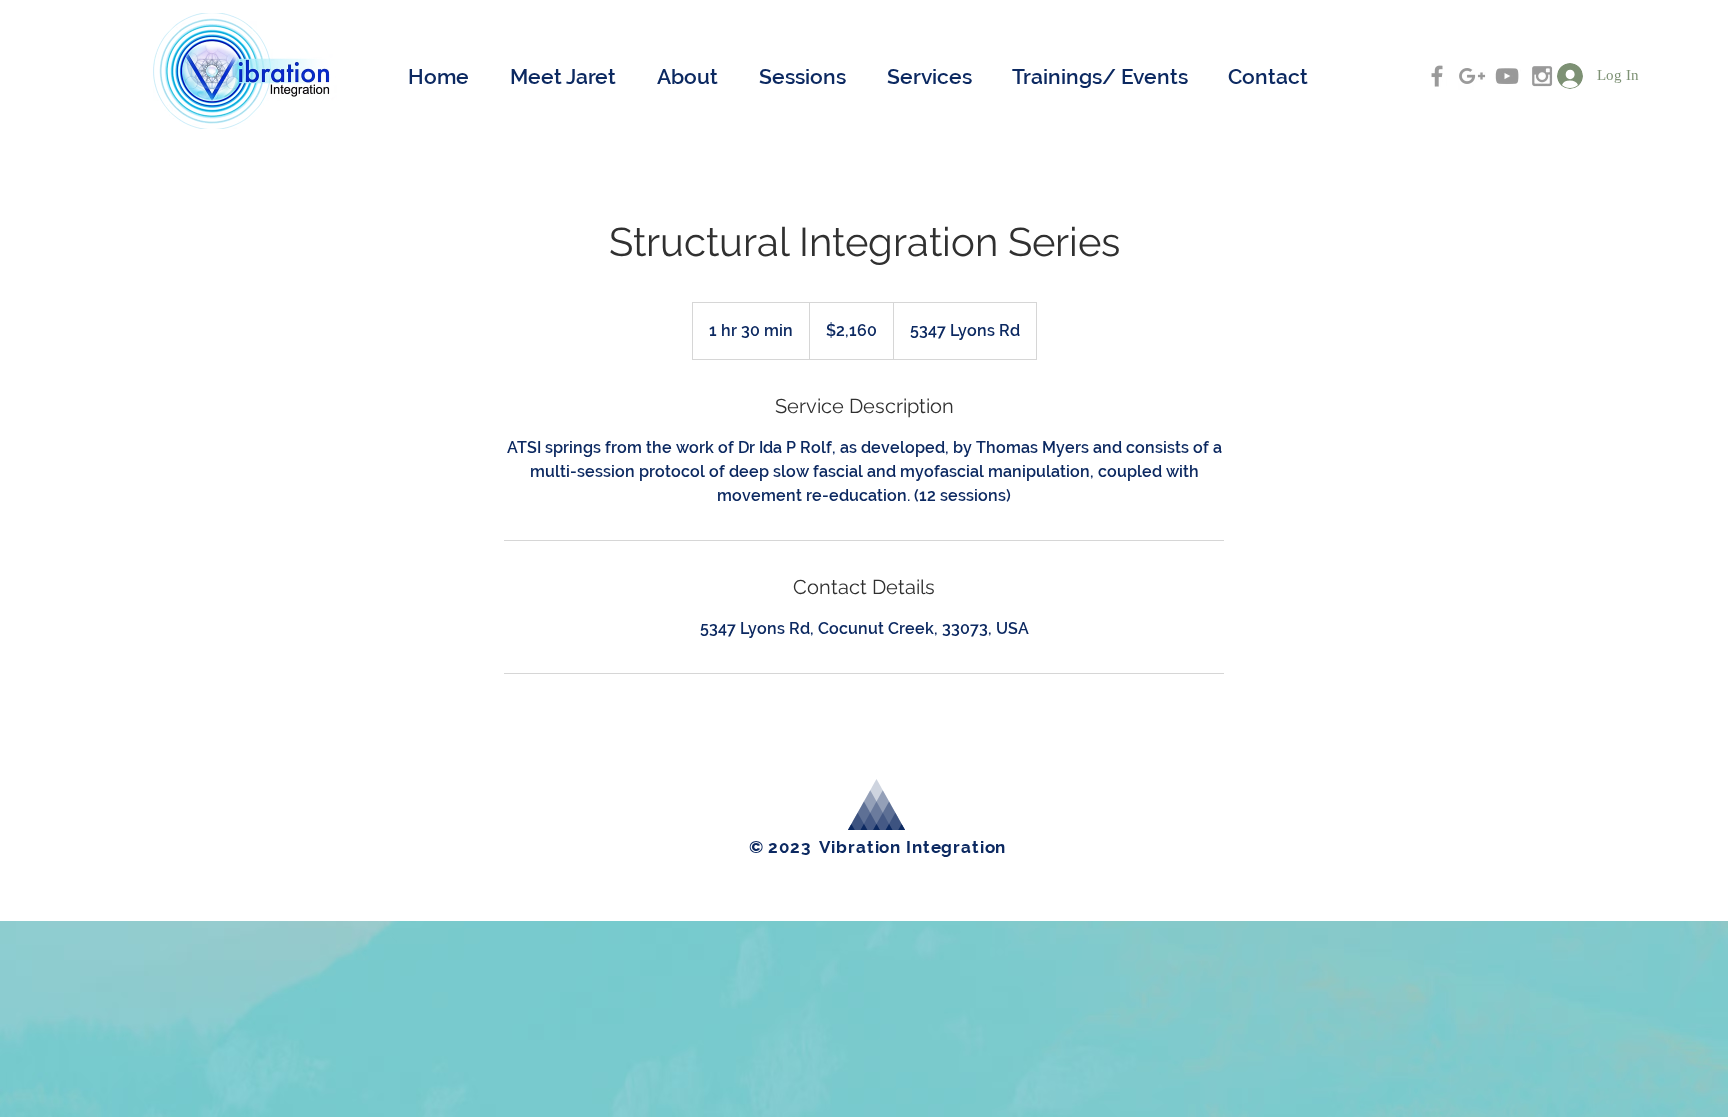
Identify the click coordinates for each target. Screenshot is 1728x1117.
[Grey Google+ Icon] (1472, 76)
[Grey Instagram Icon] (1542, 76)
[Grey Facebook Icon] (1437, 76)
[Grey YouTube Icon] (1507, 76)
